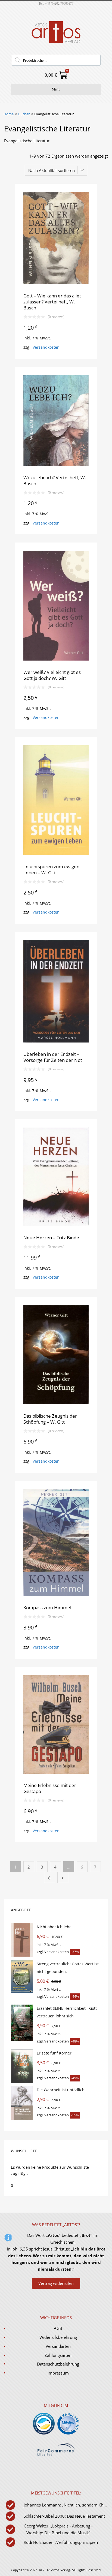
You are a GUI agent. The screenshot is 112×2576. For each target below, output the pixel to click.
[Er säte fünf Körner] (22, 2082)
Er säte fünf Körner (54, 2053)
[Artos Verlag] (56, 43)
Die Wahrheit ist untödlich (61, 2090)
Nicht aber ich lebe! (55, 1927)
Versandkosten (46, 347)
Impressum (58, 2373)
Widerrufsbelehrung (58, 2337)
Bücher (24, 114)
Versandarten (58, 2346)
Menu (56, 89)
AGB (58, 2328)
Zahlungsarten (58, 2355)
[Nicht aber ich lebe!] (22, 1955)
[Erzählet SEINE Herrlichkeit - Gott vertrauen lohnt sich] (22, 2040)
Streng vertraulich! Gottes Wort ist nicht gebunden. (68, 1968)
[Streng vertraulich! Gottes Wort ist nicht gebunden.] (22, 1992)
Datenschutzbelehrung (58, 2364)
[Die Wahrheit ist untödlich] (22, 2118)
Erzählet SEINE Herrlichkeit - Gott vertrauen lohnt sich (67, 2012)
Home (9, 114)
